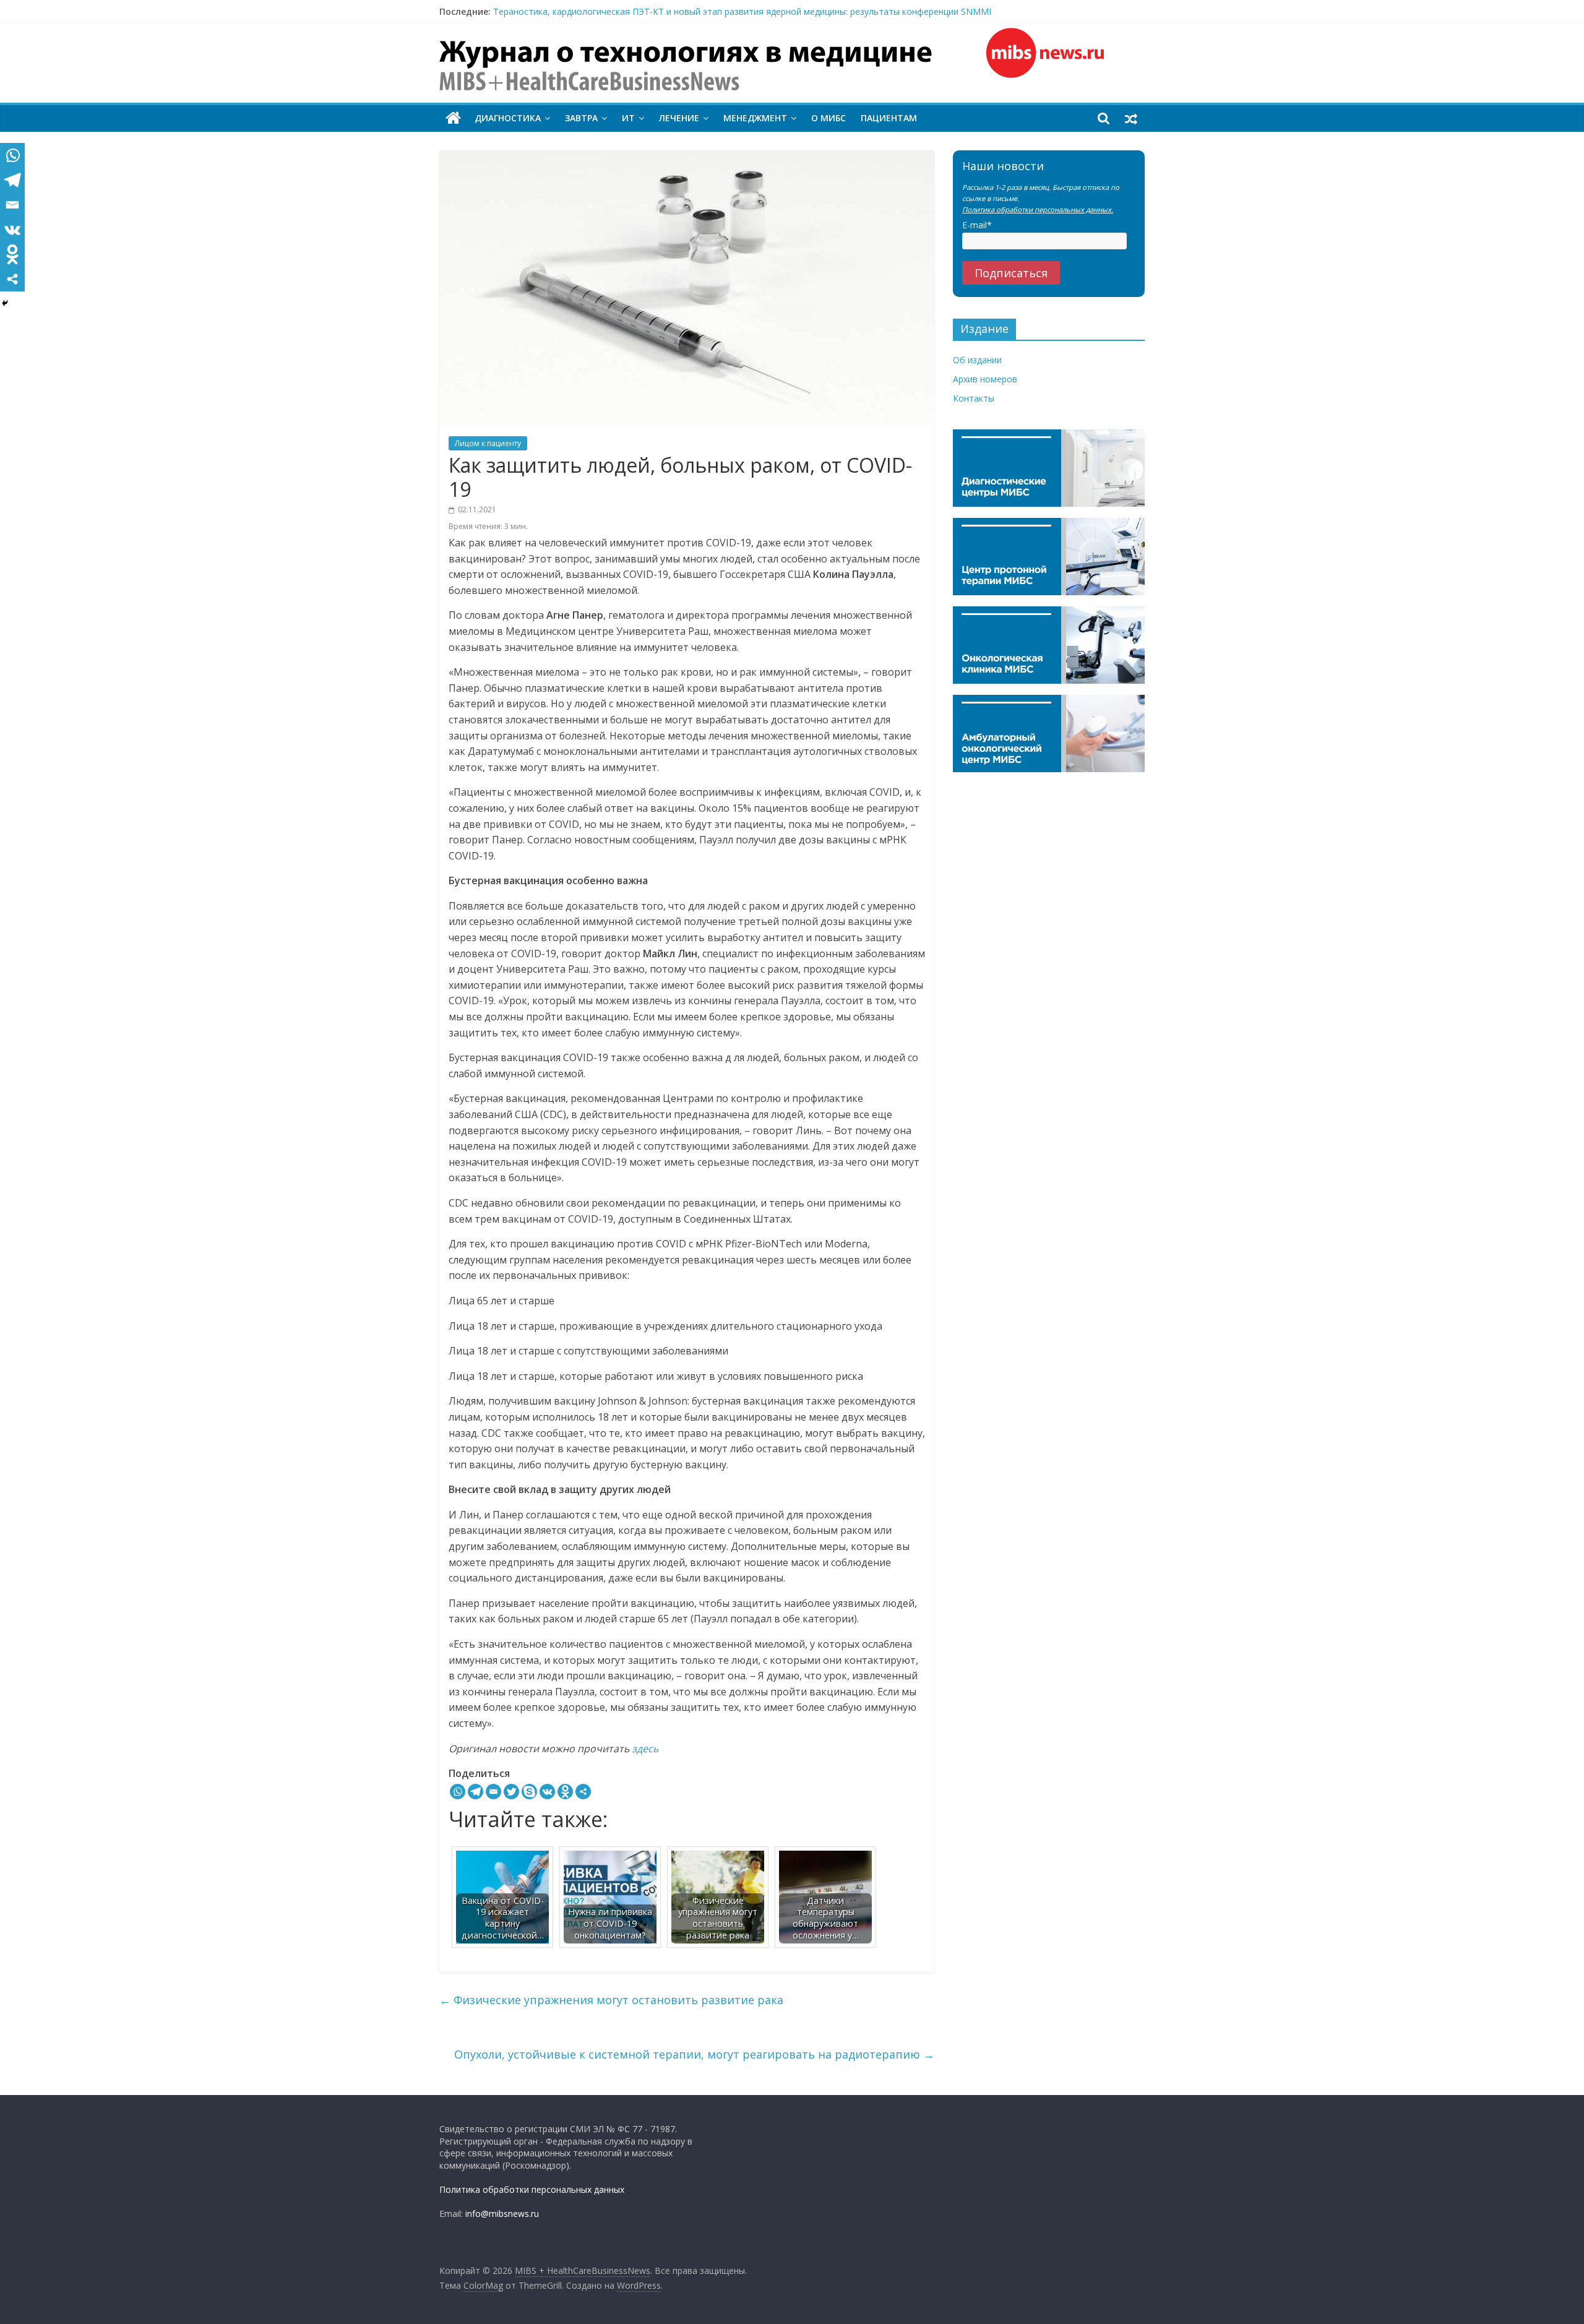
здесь (645, 1749)
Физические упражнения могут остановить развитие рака (611, 2000)
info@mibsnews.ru (502, 2214)
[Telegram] (476, 1792)
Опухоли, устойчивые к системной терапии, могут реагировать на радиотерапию (694, 2054)
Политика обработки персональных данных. (1038, 209)
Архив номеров (985, 379)
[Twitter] (511, 1792)
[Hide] (5, 303)
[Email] (493, 1792)
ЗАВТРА (581, 118)
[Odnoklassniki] (565, 1792)
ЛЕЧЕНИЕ (679, 118)
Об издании (977, 360)
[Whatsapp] (458, 1792)
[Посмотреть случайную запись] (1131, 118)
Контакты (974, 398)
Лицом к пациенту (488, 443)
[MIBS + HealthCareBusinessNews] (453, 118)
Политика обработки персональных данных (532, 2189)
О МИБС (829, 118)
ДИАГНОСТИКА (508, 118)
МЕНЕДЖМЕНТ (755, 118)
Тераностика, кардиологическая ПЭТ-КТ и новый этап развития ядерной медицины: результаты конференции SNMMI (742, 11)
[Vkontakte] (547, 1792)
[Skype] (529, 1792)
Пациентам (889, 118)
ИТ (628, 118)
